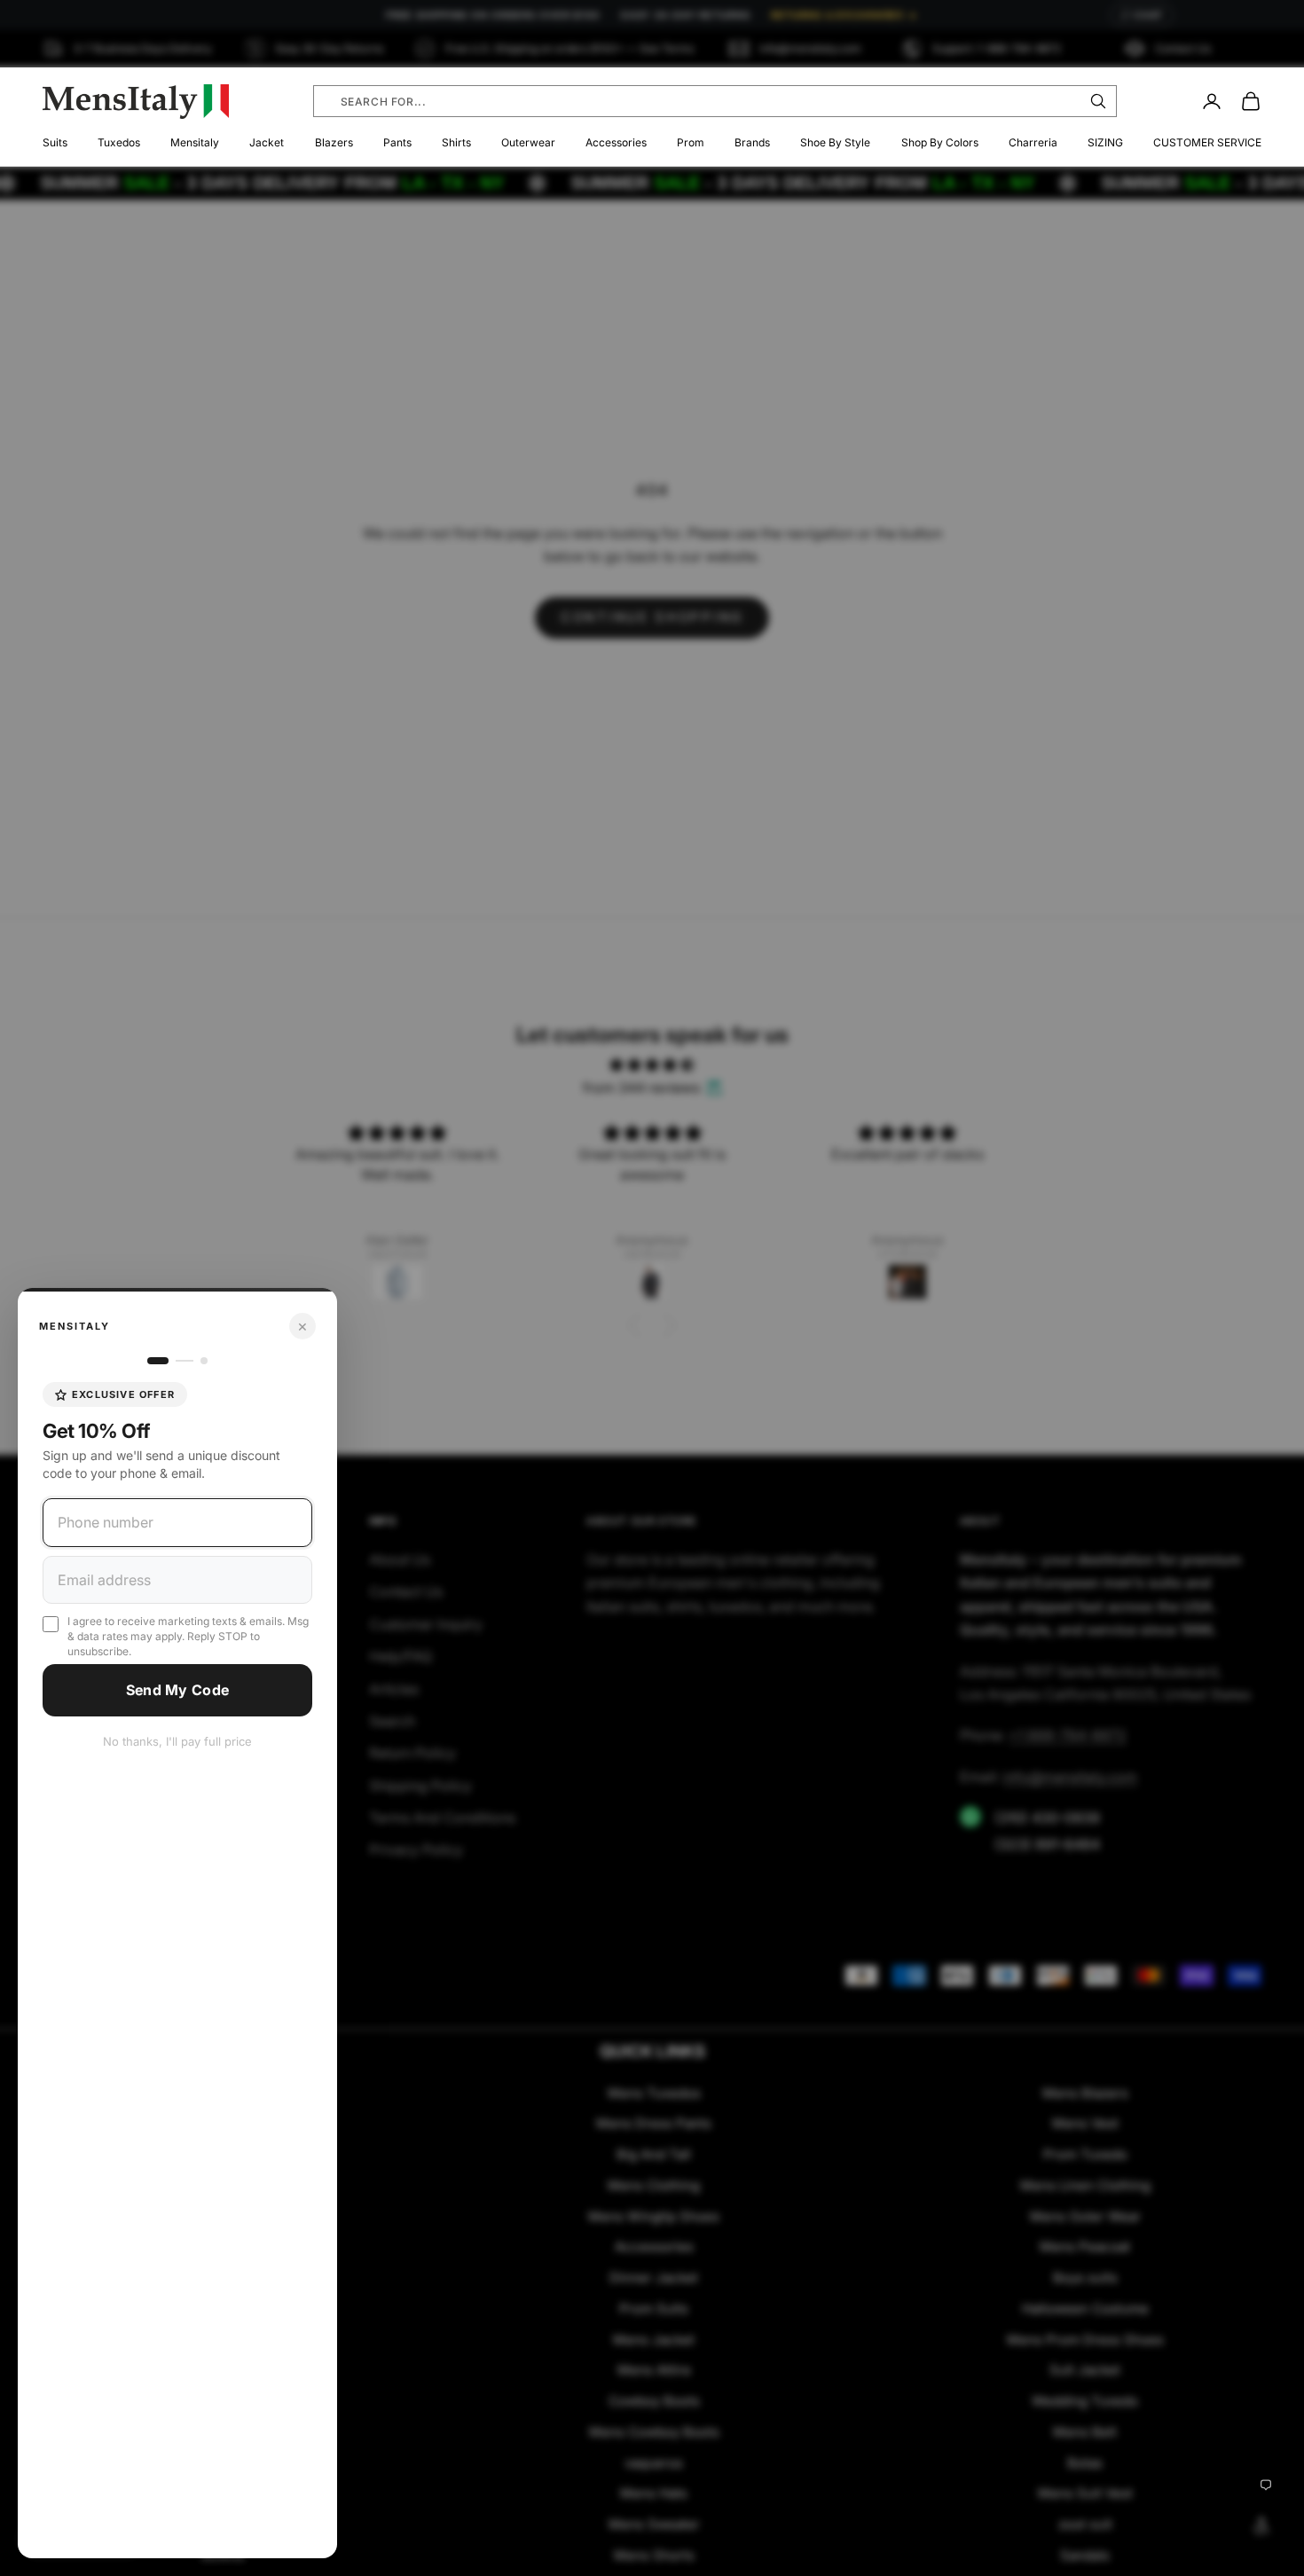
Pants (397, 142)
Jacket (267, 142)
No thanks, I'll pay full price (177, 1741)
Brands (752, 142)
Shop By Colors (940, 142)
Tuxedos (119, 142)
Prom (691, 142)
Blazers (334, 142)
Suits (55, 142)
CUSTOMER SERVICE (1207, 142)
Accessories (616, 142)
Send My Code (178, 1690)
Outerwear (528, 142)
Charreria (1033, 142)
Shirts (456, 142)
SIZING (1105, 142)
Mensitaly (195, 142)
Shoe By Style (835, 142)
